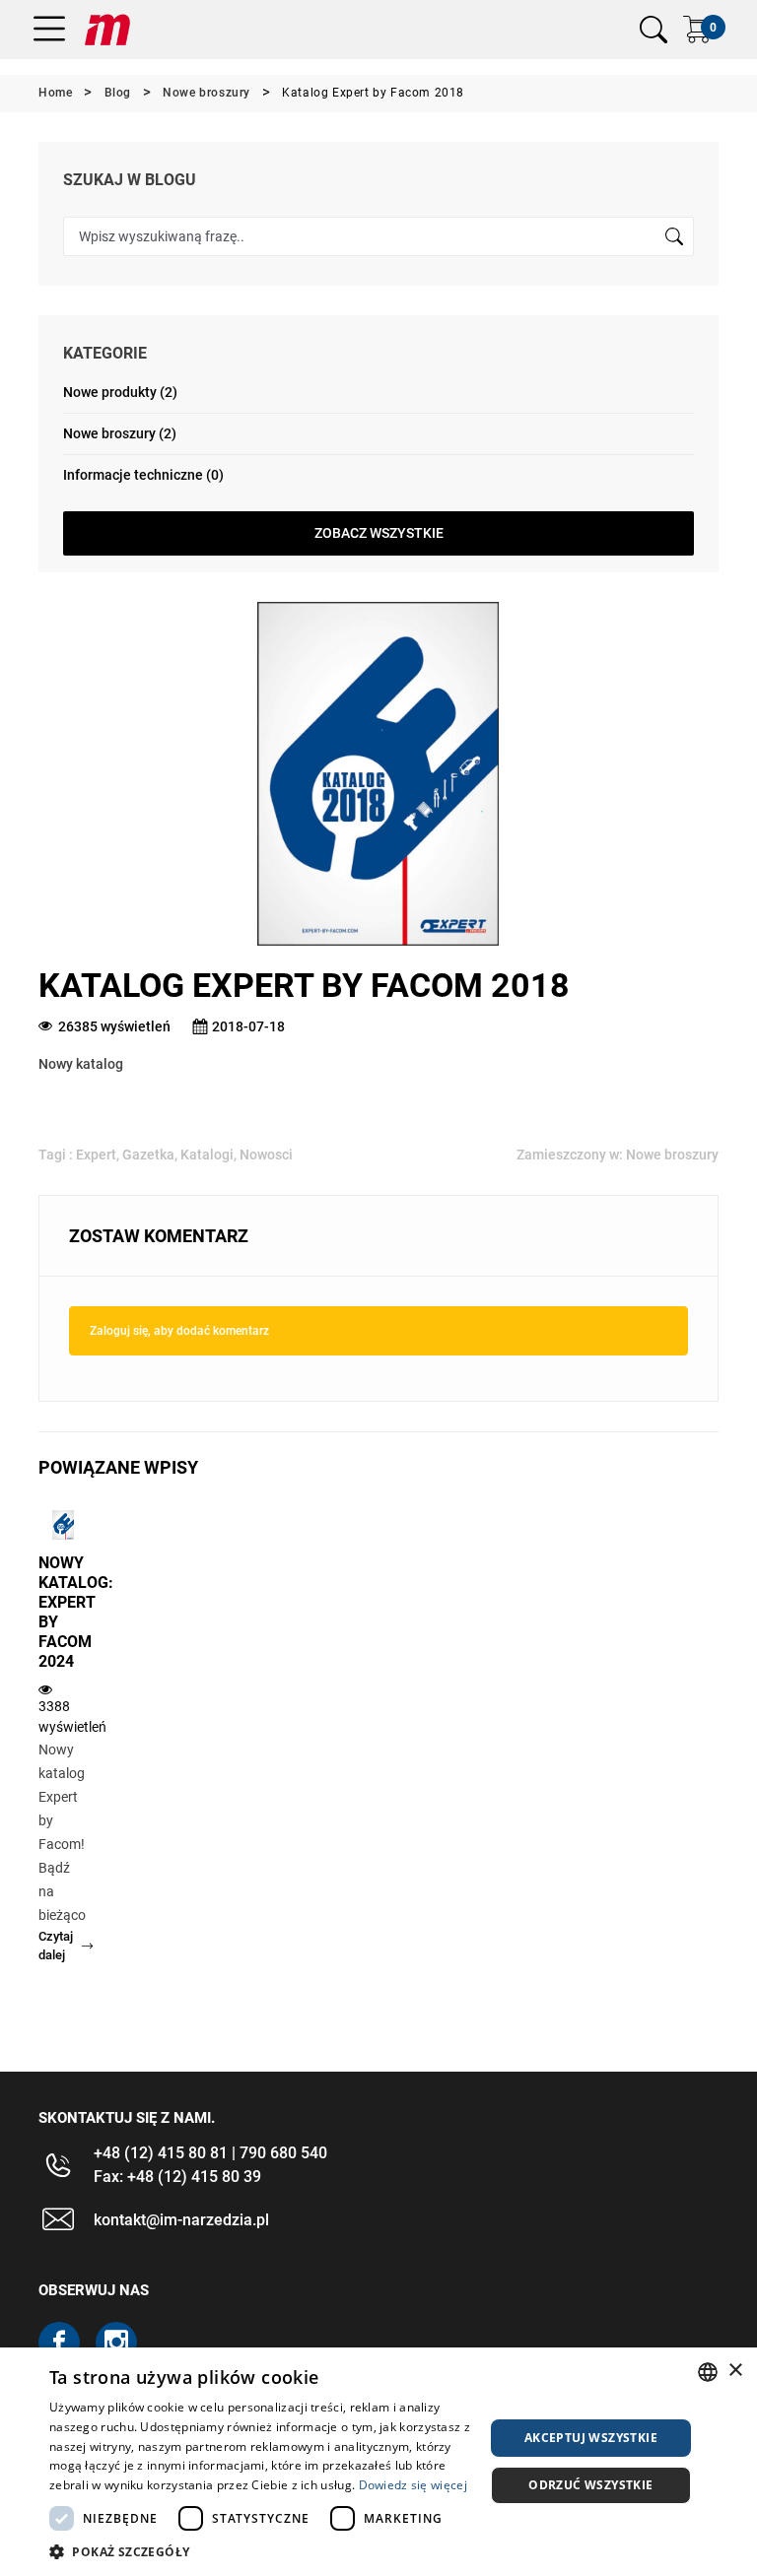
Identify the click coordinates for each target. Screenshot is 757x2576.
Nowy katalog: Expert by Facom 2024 (63, 1612)
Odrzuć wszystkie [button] (590, 2485)
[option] (63, 1752)
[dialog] (378, 2462)
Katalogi (207, 1155)
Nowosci (266, 1155)
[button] (260, 2551)
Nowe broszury (672, 1155)
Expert (96, 1155)
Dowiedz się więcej (413, 2485)
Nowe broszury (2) (120, 433)
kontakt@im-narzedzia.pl (181, 2220)
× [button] (735, 2371)
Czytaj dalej (56, 1946)
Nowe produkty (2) (120, 392)
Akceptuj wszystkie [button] (591, 2438)
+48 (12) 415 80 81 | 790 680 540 (210, 2153)
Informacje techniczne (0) (143, 475)
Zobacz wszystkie (379, 533)
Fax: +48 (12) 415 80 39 (177, 2177)
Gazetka (148, 1155)
